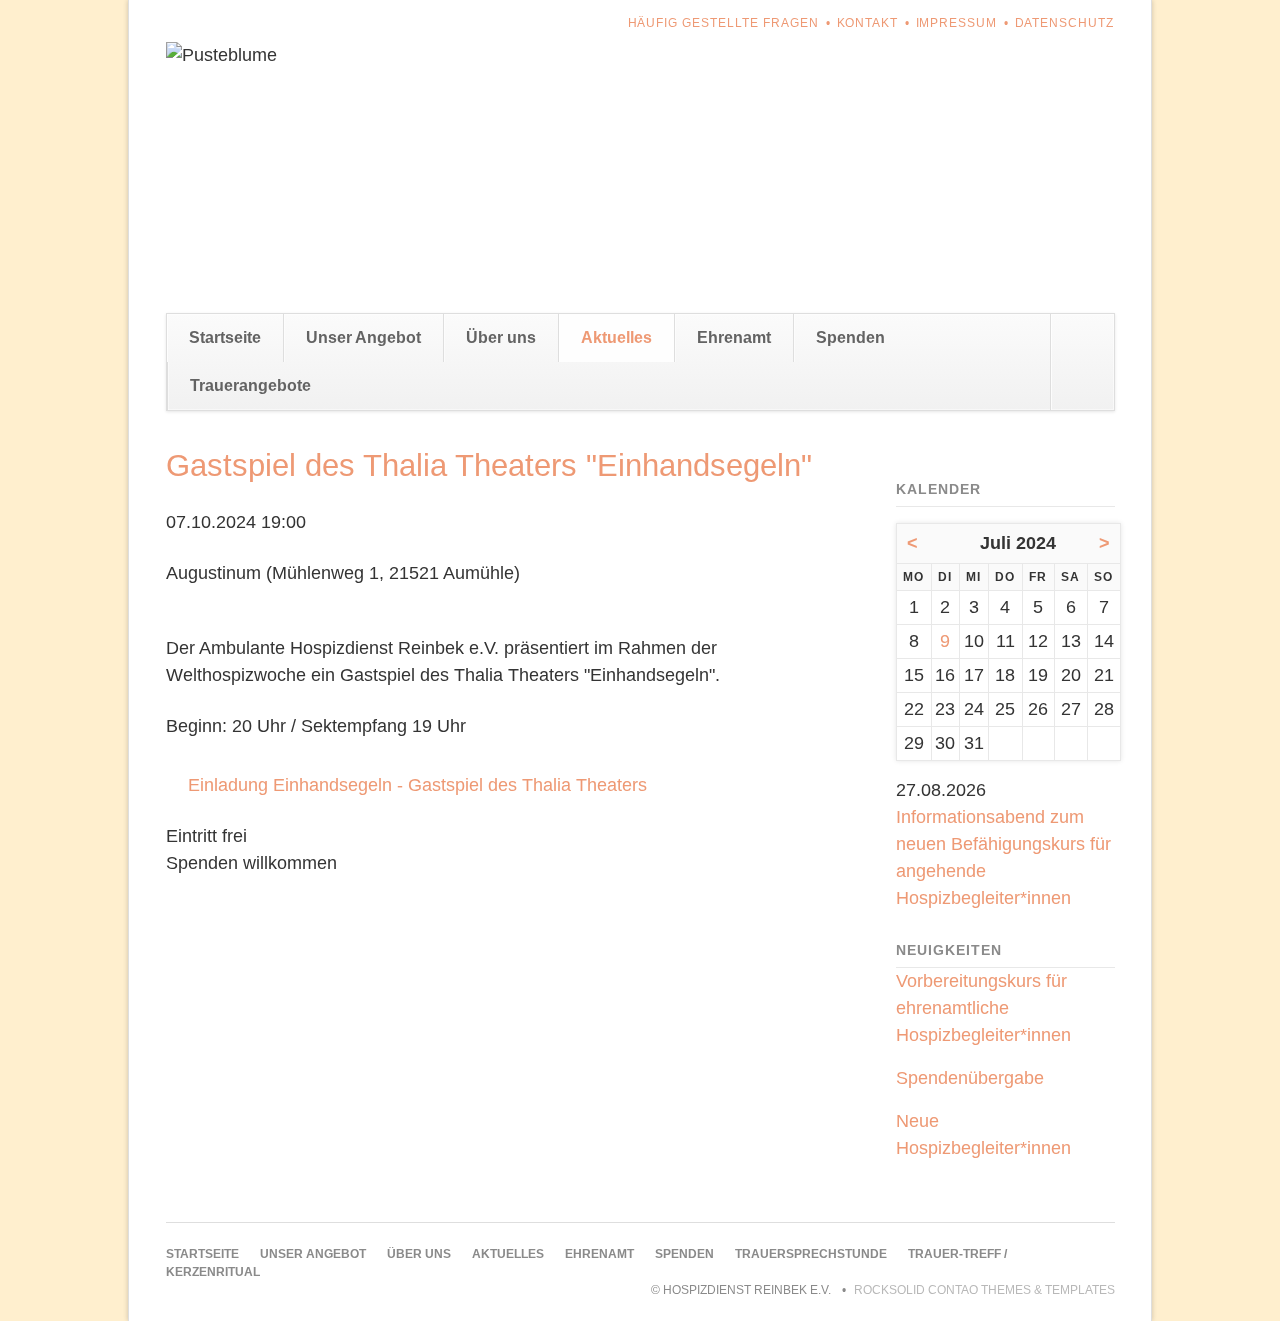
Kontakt (868, 23)
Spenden (850, 337)
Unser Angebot (363, 337)
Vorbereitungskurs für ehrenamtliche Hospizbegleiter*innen (983, 1008)
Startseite (225, 337)
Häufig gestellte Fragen (724, 23)
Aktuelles (616, 337)
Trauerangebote (250, 385)
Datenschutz (1065, 23)
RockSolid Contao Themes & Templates (984, 1290)
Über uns (501, 337)
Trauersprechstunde (811, 1254)
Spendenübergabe (970, 1078)
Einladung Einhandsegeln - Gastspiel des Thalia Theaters (417, 785)
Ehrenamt (734, 337)
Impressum (957, 23)
